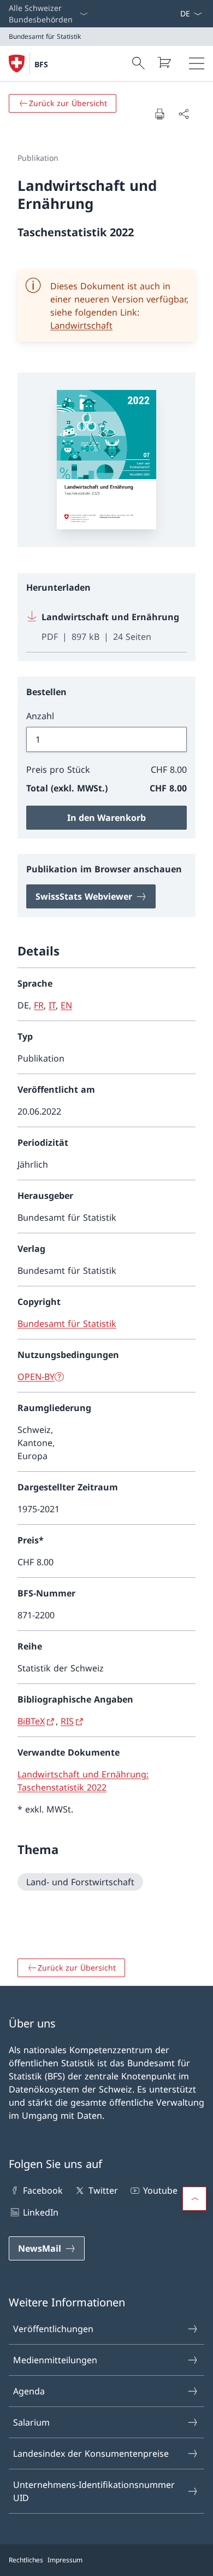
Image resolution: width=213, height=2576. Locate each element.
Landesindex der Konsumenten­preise (91, 2453)
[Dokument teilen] (184, 114)
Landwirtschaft (81, 325)
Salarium (31, 2422)
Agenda (29, 2391)
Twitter (103, 2190)
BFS (41, 64)
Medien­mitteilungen (55, 2360)
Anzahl (40, 716)
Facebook (43, 2190)
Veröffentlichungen (53, 2329)
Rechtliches (26, 2560)
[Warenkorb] (164, 62)
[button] (194, 2199)
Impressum (65, 2560)
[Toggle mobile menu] (197, 63)
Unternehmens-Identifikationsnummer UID (94, 2491)
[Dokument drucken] (159, 114)
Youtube (160, 2190)
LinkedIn (41, 2212)
